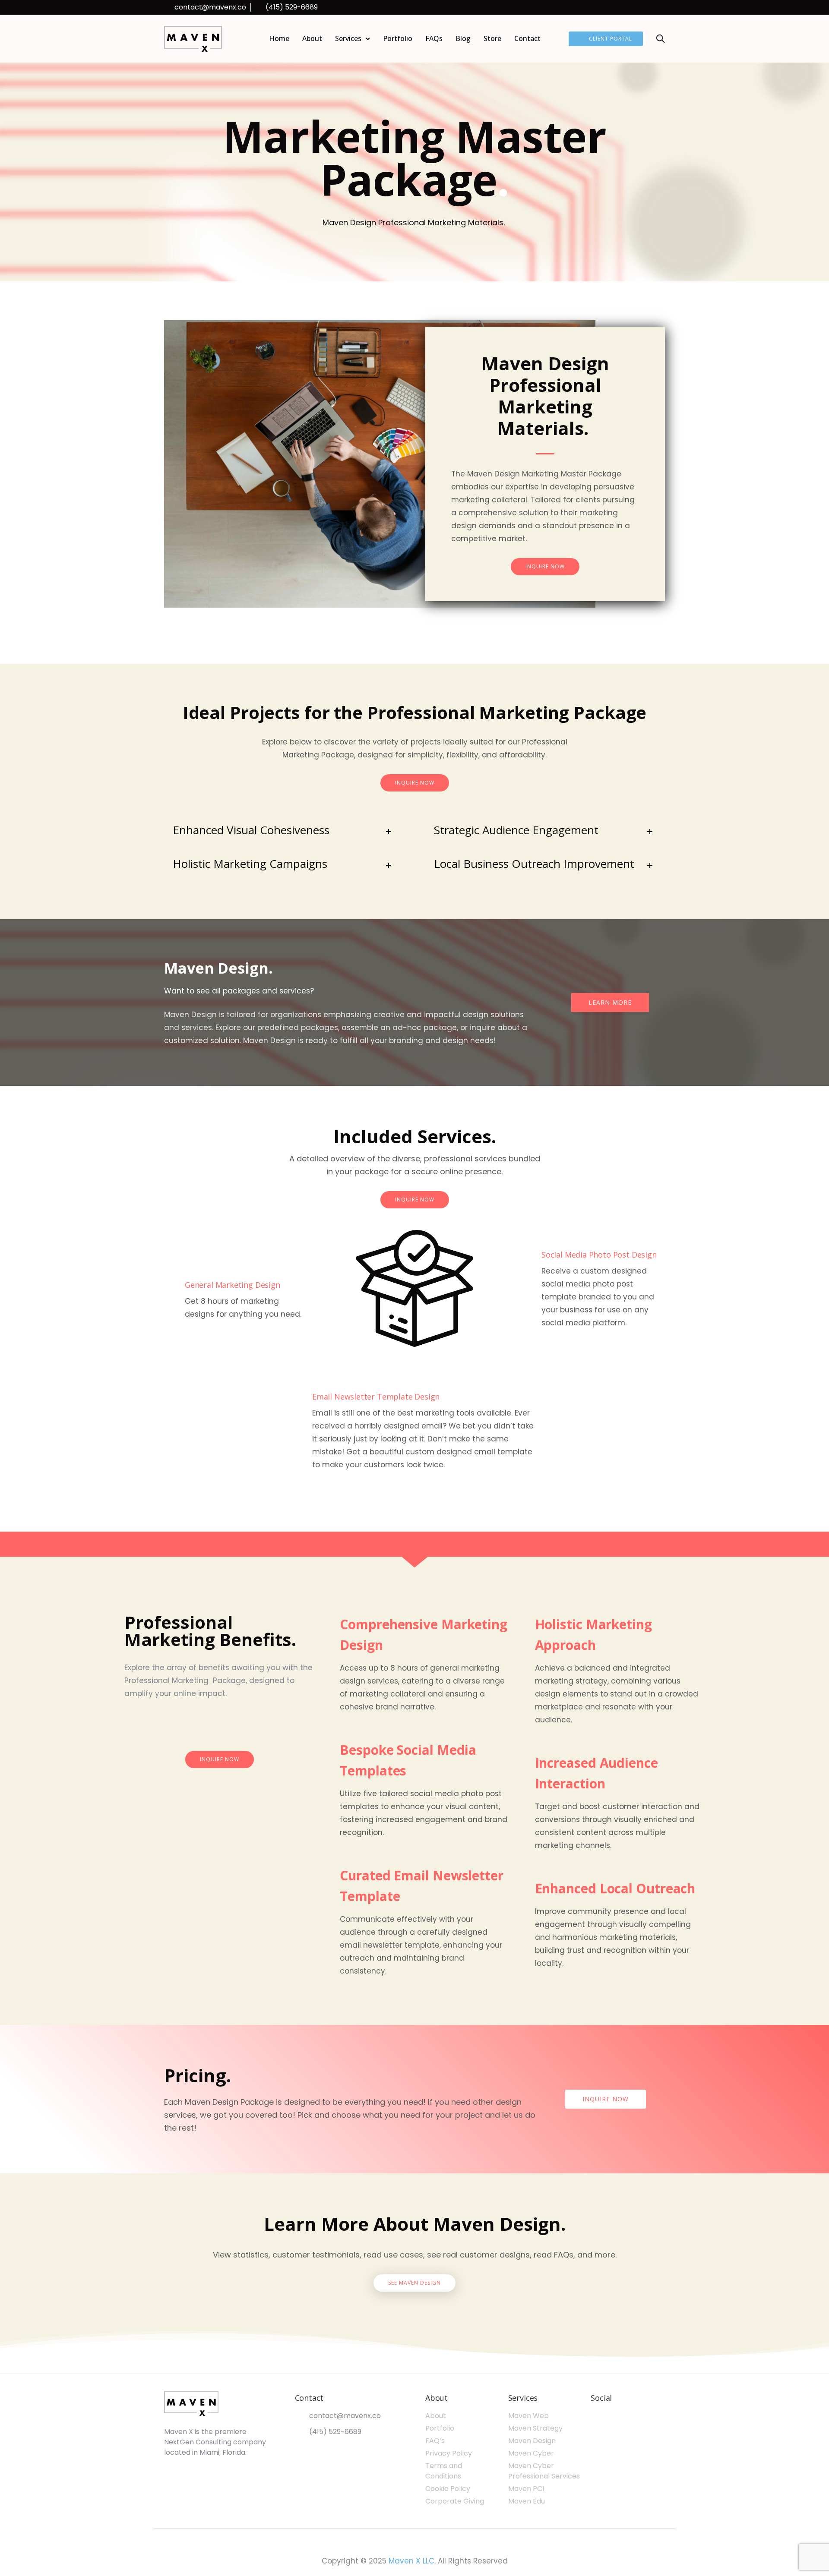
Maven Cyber (531, 2453)
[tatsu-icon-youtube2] (662, 8)
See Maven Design (414, 2283)
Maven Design (532, 2441)
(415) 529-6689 (292, 7)
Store (492, 38)
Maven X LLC (411, 2561)
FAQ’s (435, 2441)
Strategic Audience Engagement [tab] (516, 830)
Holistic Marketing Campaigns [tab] (250, 864)
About (312, 38)
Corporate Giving (455, 2501)
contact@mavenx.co (210, 7)
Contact (527, 38)
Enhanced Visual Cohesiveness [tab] (251, 830)
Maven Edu (527, 2501)
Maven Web (528, 2416)
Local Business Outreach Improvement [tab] (534, 864)
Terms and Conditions (444, 2471)
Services (348, 38)
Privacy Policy (449, 2453)
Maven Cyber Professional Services (544, 2471)
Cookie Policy (448, 2489)
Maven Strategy (535, 2428)
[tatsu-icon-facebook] (639, 8)
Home (279, 38)
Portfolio (398, 38)
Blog (463, 38)
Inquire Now (545, 566)
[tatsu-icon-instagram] (651, 8)
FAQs (434, 38)
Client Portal (611, 39)
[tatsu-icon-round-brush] (220, 1725)
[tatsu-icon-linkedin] (627, 8)
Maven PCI (526, 2489)
